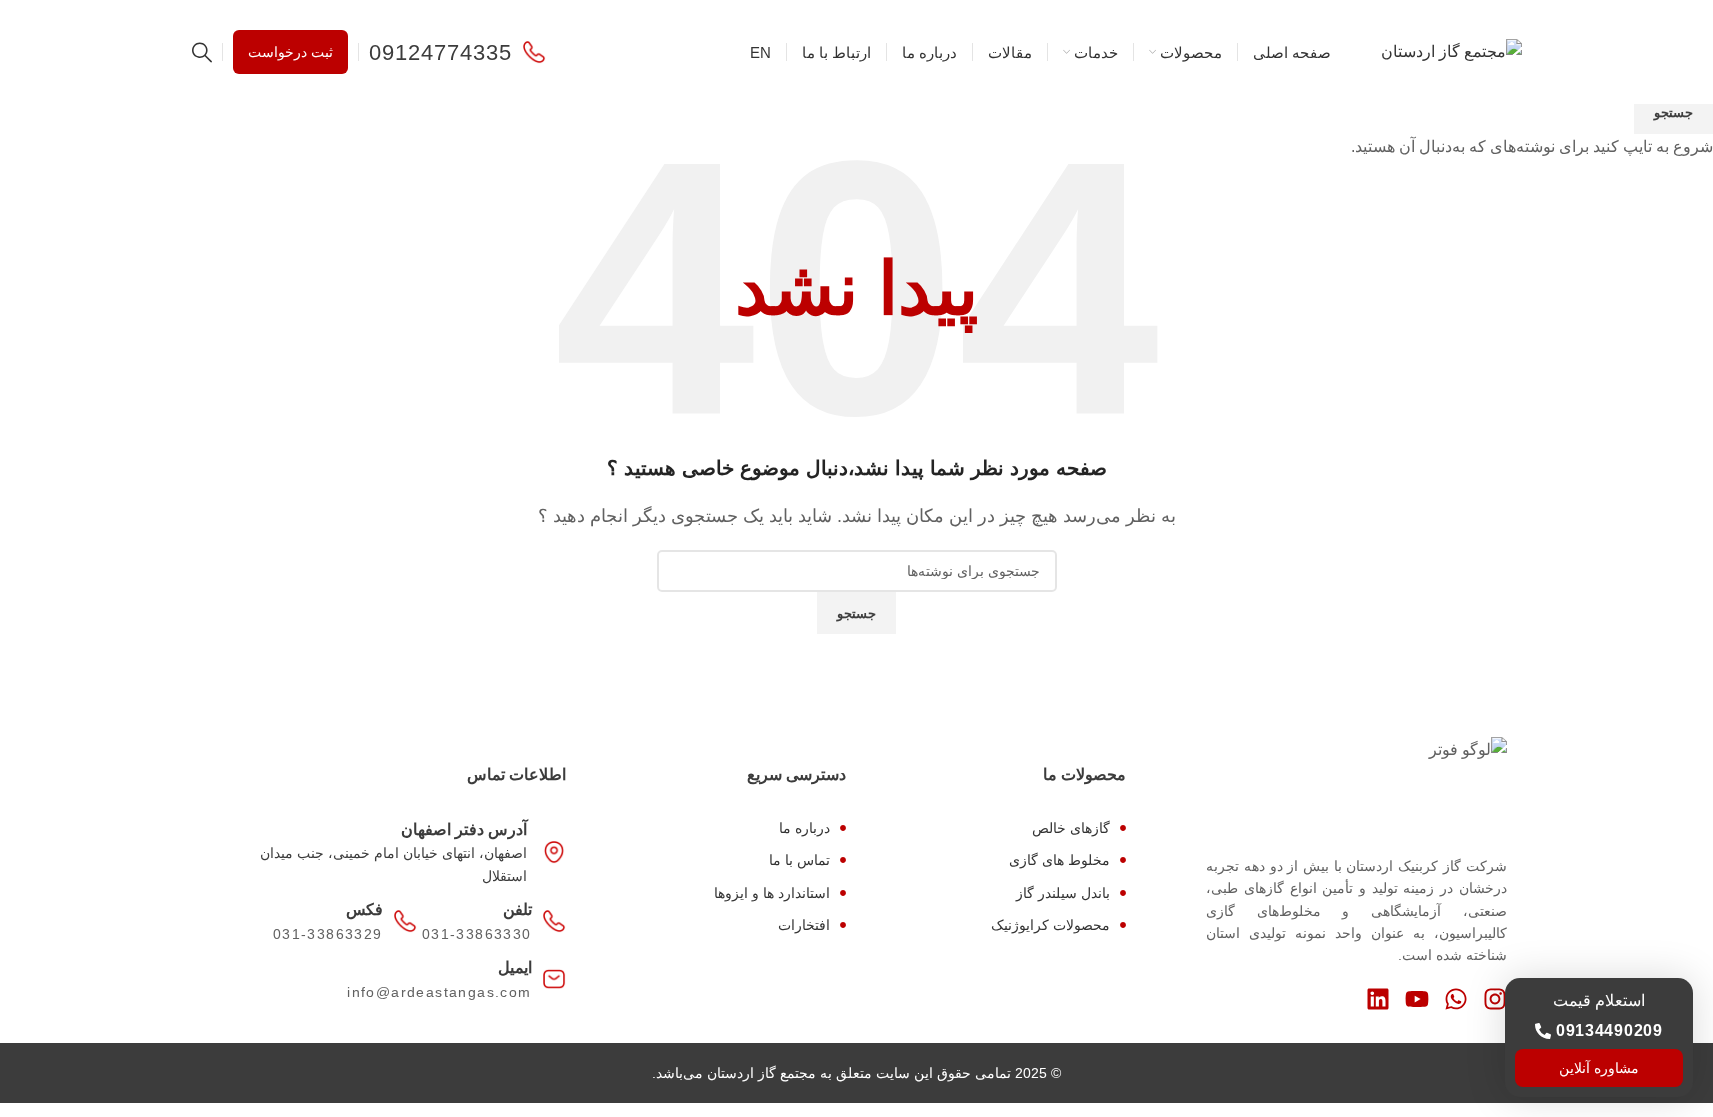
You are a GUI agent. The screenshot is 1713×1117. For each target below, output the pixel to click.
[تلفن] (554, 921)
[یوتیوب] (1417, 999)
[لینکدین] (1378, 999)
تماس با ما (799, 860)
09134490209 (1609, 1030)
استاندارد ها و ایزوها (772, 893)
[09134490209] (1543, 1031)
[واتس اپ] (1456, 999)
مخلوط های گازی (1059, 860)
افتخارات (804, 925)
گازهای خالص (1071, 828)
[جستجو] (202, 52)
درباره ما (804, 828)
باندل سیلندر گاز (1063, 893)
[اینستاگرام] (1495, 999)
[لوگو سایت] (1451, 50)
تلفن (517, 909)
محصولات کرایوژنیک (1050, 925)
